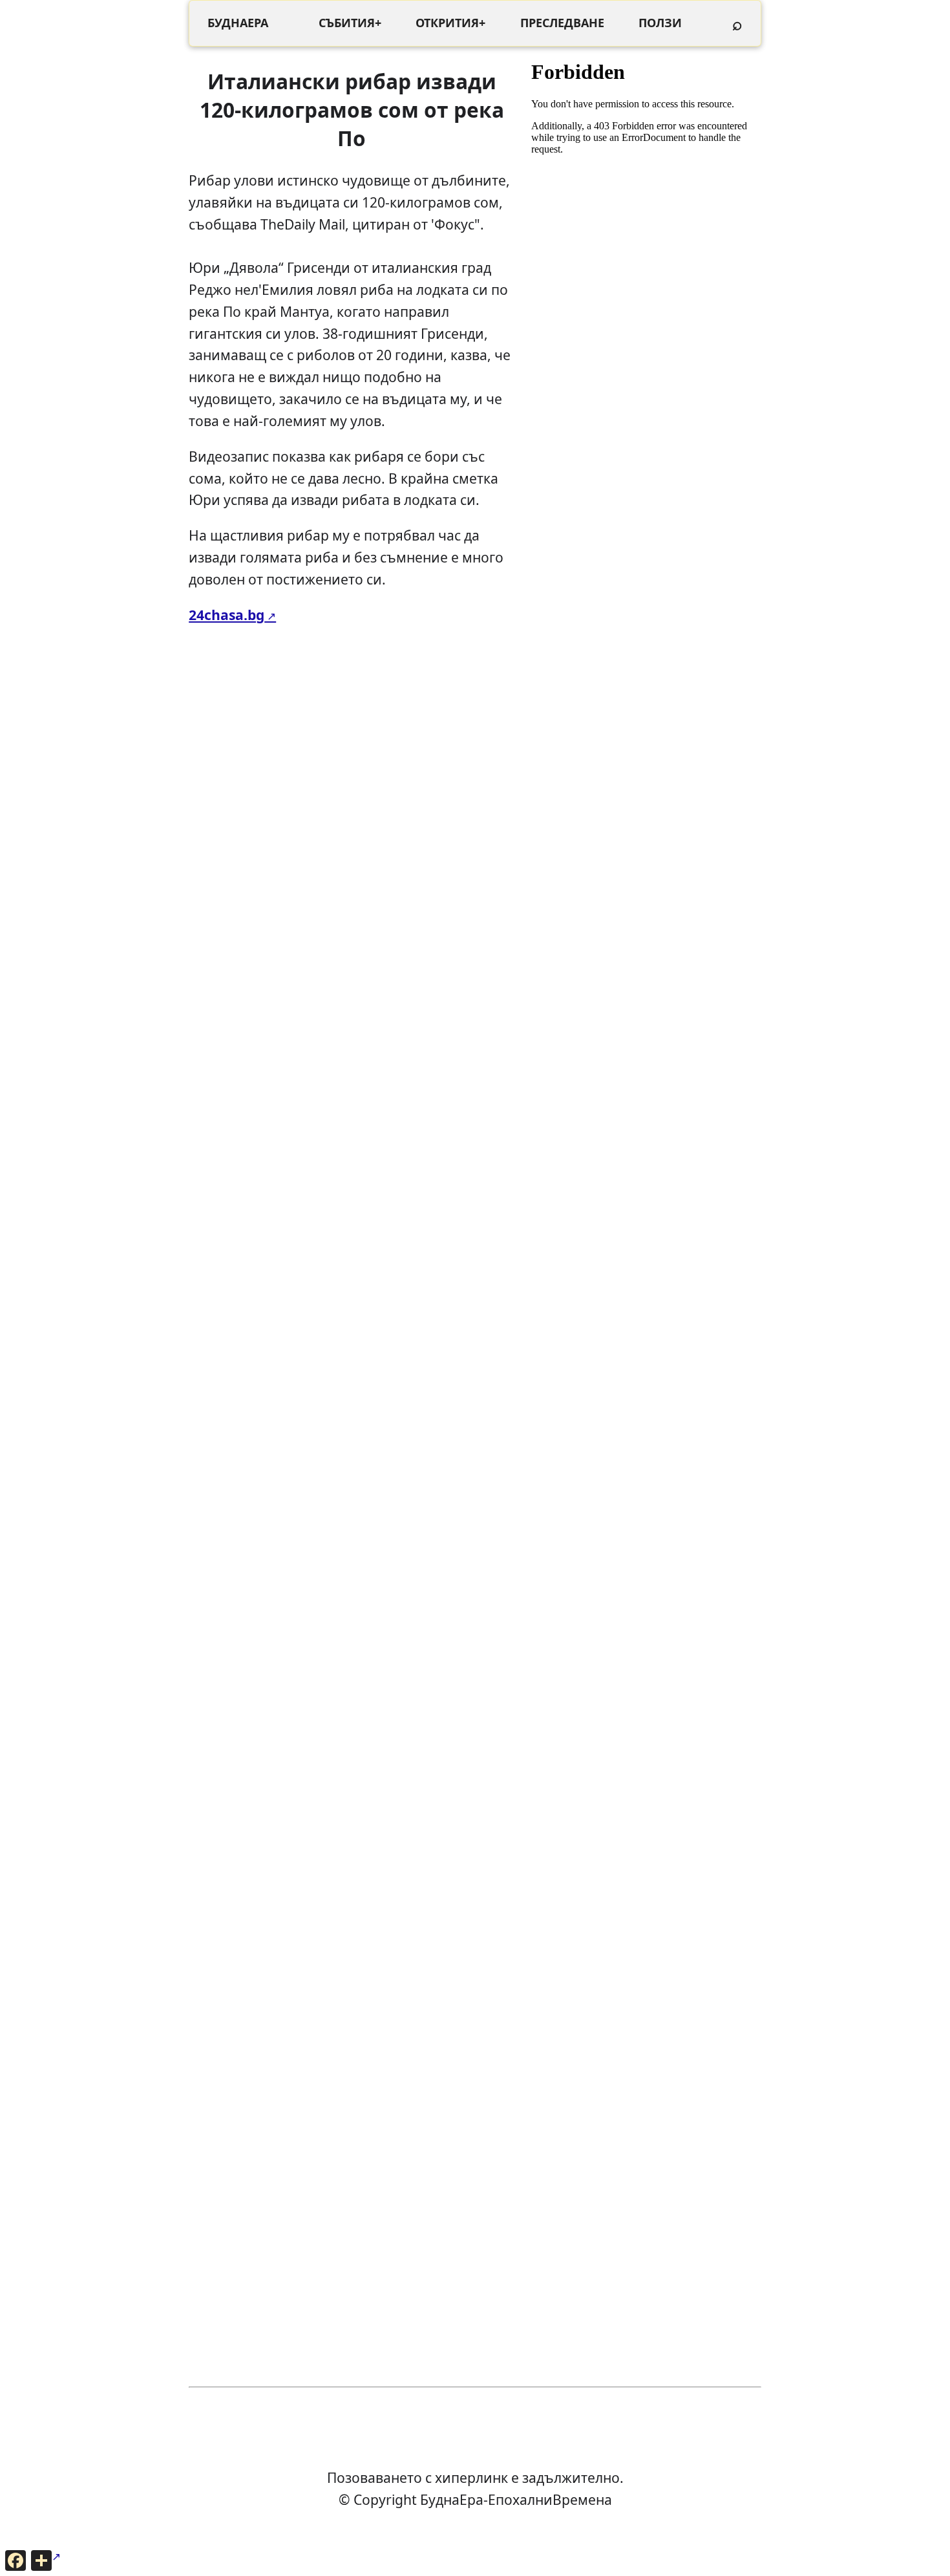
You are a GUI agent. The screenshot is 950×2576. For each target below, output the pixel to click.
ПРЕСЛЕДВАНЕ (562, 23)
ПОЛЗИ (660, 23)
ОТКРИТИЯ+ (450, 23)
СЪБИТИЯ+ (350, 23)
